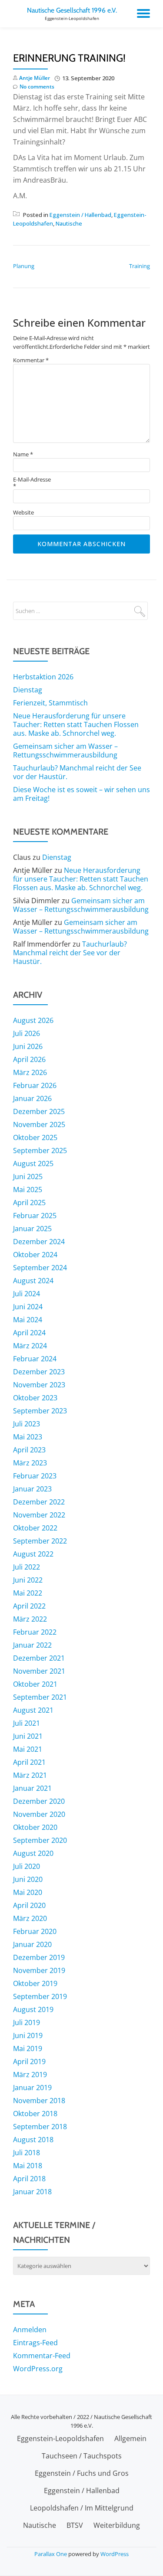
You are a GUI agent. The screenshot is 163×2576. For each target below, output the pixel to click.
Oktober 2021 (35, 1684)
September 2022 (40, 1541)
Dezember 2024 (39, 1242)
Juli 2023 (27, 1424)
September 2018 (40, 2127)
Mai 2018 (28, 2166)
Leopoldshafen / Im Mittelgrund (82, 2508)
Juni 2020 (28, 1879)
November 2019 (39, 1970)
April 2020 (29, 1905)
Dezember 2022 (39, 1502)
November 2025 (39, 1124)
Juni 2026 (28, 1046)
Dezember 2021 (39, 1658)
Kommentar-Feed (42, 2356)
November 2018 (39, 2101)
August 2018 (33, 2140)
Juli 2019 (27, 2022)
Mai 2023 (28, 1437)
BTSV (75, 2525)
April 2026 (29, 1059)
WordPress (115, 2554)
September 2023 (40, 1411)
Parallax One (51, 2554)
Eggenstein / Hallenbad (80, 215)
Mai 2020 (28, 1892)
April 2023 (29, 1450)
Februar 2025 (35, 1216)
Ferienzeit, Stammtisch (50, 703)
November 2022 (39, 1515)
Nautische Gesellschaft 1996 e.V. (72, 10)
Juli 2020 (27, 1866)
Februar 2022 (35, 1632)
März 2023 (30, 1463)
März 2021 (30, 1775)
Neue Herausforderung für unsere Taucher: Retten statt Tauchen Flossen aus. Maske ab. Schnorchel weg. (76, 724)
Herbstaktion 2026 (43, 677)
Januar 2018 (32, 2192)
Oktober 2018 (35, 2114)
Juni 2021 (28, 1736)
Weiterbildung (117, 2525)
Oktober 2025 (35, 1137)
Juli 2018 (27, 2153)
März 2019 (30, 2075)
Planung (24, 266)
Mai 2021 (28, 1749)
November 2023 (39, 1385)
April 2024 (29, 1333)
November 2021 (39, 1671)
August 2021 (33, 1710)
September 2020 (40, 1840)
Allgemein (130, 2438)
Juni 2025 (28, 1177)
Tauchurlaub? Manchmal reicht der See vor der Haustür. (77, 772)
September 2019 (40, 1996)
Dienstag (28, 690)
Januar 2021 (32, 1788)
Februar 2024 (35, 1359)
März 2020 (30, 1918)
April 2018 (29, 2179)
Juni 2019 (28, 2035)
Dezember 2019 (39, 1957)
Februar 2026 (35, 1085)
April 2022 (29, 1606)
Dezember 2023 (39, 1372)
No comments (37, 87)
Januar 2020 (32, 1944)
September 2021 (40, 1697)
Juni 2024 (28, 1307)
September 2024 (40, 1268)
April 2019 (29, 2061)
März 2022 (30, 1619)
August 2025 (33, 1163)
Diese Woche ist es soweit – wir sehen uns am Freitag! (81, 794)
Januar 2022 (32, 1645)
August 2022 (33, 1554)
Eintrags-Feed (35, 2343)
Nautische (69, 223)
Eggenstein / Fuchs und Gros (82, 2473)
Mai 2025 (28, 1190)
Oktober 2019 (35, 1983)
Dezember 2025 (39, 1111)
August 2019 (33, 2009)
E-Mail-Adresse (32, 483)
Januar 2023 (32, 1489)
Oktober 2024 (35, 1255)
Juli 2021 (27, 1723)
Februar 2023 (35, 1476)
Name (23, 454)
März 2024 (30, 1346)
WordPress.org (38, 2369)
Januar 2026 (32, 1098)
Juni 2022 (28, 1580)
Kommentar (31, 360)
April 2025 (29, 1203)
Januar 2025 (32, 1229)
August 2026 (33, 1020)
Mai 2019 (28, 2048)
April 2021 (29, 1762)
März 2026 (30, 1072)
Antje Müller (35, 78)
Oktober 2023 (35, 1398)
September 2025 (40, 1150)
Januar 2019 (32, 2088)
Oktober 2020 (35, 1827)
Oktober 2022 (35, 1528)
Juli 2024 (27, 1294)
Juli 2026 (27, 1033)
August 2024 (33, 1281)
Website (23, 513)
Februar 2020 (35, 1931)
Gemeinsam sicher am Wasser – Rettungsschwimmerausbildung (65, 751)
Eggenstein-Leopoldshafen (60, 2438)
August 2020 (33, 1853)
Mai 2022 (28, 1593)
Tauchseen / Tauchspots (82, 2456)
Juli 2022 (27, 1567)
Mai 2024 (28, 1320)
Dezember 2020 (39, 1801)
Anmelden (30, 2330)
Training (140, 266)
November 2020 (39, 1814)
